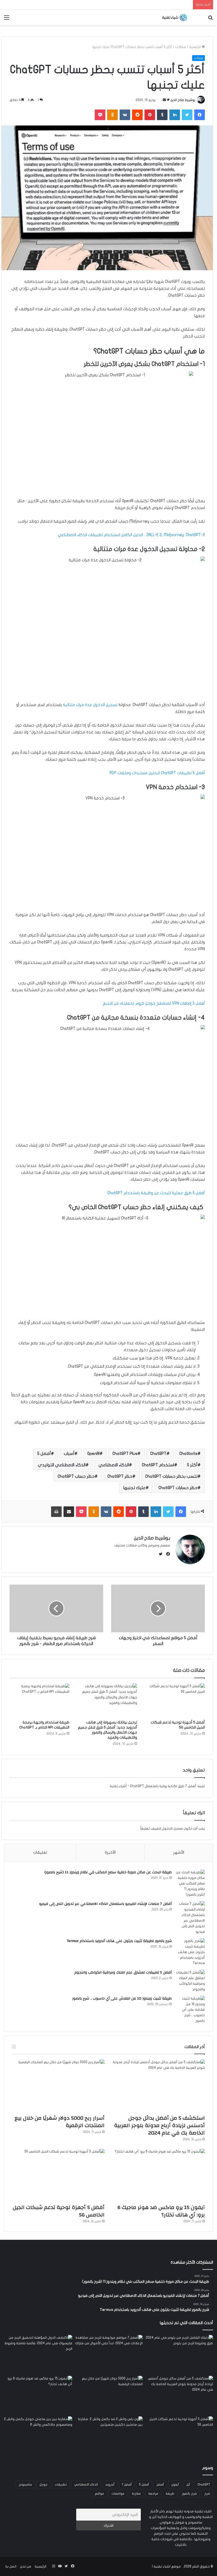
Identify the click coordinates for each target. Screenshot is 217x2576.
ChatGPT (158, 1454)
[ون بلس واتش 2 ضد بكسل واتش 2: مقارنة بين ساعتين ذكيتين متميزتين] (108, 2436)
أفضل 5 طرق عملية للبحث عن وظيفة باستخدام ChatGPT (156, 1193)
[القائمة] (7, 19)
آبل (188, 2485)
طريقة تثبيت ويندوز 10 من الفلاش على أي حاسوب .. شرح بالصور (122, 1998)
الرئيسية (195, 47)
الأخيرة (110, 1852)
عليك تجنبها (134, 1488)
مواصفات (118, 2494)
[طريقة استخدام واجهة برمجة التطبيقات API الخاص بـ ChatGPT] (39, 1700)
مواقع (99, 2494)
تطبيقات (61, 2485)
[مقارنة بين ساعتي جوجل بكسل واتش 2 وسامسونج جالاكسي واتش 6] (38, 2436)
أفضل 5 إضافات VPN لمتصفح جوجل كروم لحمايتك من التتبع (154, 1003)
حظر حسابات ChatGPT (178, 1488)
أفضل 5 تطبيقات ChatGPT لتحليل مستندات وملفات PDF (157, 773)
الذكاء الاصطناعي (114, 1465)
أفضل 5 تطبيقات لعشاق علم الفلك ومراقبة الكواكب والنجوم (123, 1973)
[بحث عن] (210, 19)
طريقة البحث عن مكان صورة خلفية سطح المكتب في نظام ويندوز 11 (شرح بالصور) (108, 1872)
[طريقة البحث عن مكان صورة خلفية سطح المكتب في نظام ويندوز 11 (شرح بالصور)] (190, 1884)
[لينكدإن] (175, 115)
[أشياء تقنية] (175, 17)
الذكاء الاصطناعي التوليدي (62, 1465)
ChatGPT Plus (125, 1454)
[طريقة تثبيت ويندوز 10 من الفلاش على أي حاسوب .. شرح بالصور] (190, 2010)
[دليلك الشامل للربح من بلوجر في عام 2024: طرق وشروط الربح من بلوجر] (179, 2354)
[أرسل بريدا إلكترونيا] (164, 100)
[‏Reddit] (137, 115)
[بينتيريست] (150, 115)
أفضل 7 (127, 2485)
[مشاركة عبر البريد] (69, 1512)
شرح (207, 2494)
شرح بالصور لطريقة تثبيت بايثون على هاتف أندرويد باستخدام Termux (119, 1941)
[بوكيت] (100, 115)
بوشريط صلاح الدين (183, 100)
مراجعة (153, 2494)
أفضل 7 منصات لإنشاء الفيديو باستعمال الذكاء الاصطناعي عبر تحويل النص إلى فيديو (105, 1904)
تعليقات (40, 1852)
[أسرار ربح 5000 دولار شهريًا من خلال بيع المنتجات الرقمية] (58, 2086)
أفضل (160, 2485)
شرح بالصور (189, 2494)
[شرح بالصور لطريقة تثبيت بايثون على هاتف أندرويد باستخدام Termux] (190, 1952)
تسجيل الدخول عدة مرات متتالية (91, 705)
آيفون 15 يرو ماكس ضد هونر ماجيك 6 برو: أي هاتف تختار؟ (161, 2211)
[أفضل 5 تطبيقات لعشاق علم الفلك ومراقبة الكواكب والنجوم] (190, 1981)
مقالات (181, 47)
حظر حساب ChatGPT (76, 1476)
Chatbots (188, 1454)
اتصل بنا (11, 2566)
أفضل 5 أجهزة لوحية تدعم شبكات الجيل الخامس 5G (59, 2211)
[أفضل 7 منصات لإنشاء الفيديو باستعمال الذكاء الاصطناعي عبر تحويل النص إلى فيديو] (190, 1918)
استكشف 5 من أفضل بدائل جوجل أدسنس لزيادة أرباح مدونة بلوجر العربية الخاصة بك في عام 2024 (159, 2125)
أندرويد (110, 2485)
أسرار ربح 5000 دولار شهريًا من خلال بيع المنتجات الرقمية (60, 2122)
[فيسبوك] (200, 115)
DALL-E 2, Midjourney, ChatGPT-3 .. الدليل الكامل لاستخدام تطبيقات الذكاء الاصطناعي (131, 535)
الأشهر (179, 1852)
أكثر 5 (192, 1465)
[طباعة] (56, 1512)
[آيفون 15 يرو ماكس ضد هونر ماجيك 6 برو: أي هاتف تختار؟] (159, 2175)
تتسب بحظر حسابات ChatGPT (171, 1476)
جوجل (43, 2485)
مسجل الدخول (172, 1829)
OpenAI (93, 1454)
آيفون (175, 2485)
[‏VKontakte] (125, 115)
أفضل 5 (44, 1454)
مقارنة (136, 2494)
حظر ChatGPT (120, 1476)
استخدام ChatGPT (158, 1465)
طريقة (170, 2494)
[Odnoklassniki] (112, 115)
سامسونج (25, 2485)
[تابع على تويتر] (168, 100)
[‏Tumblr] (162, 115)
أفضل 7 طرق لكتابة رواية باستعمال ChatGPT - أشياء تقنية (153, 1786)
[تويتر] (187, 115)
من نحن (26, 2566)
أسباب (69, 1454)
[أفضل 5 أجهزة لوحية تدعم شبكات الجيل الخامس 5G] (175, 1700)
